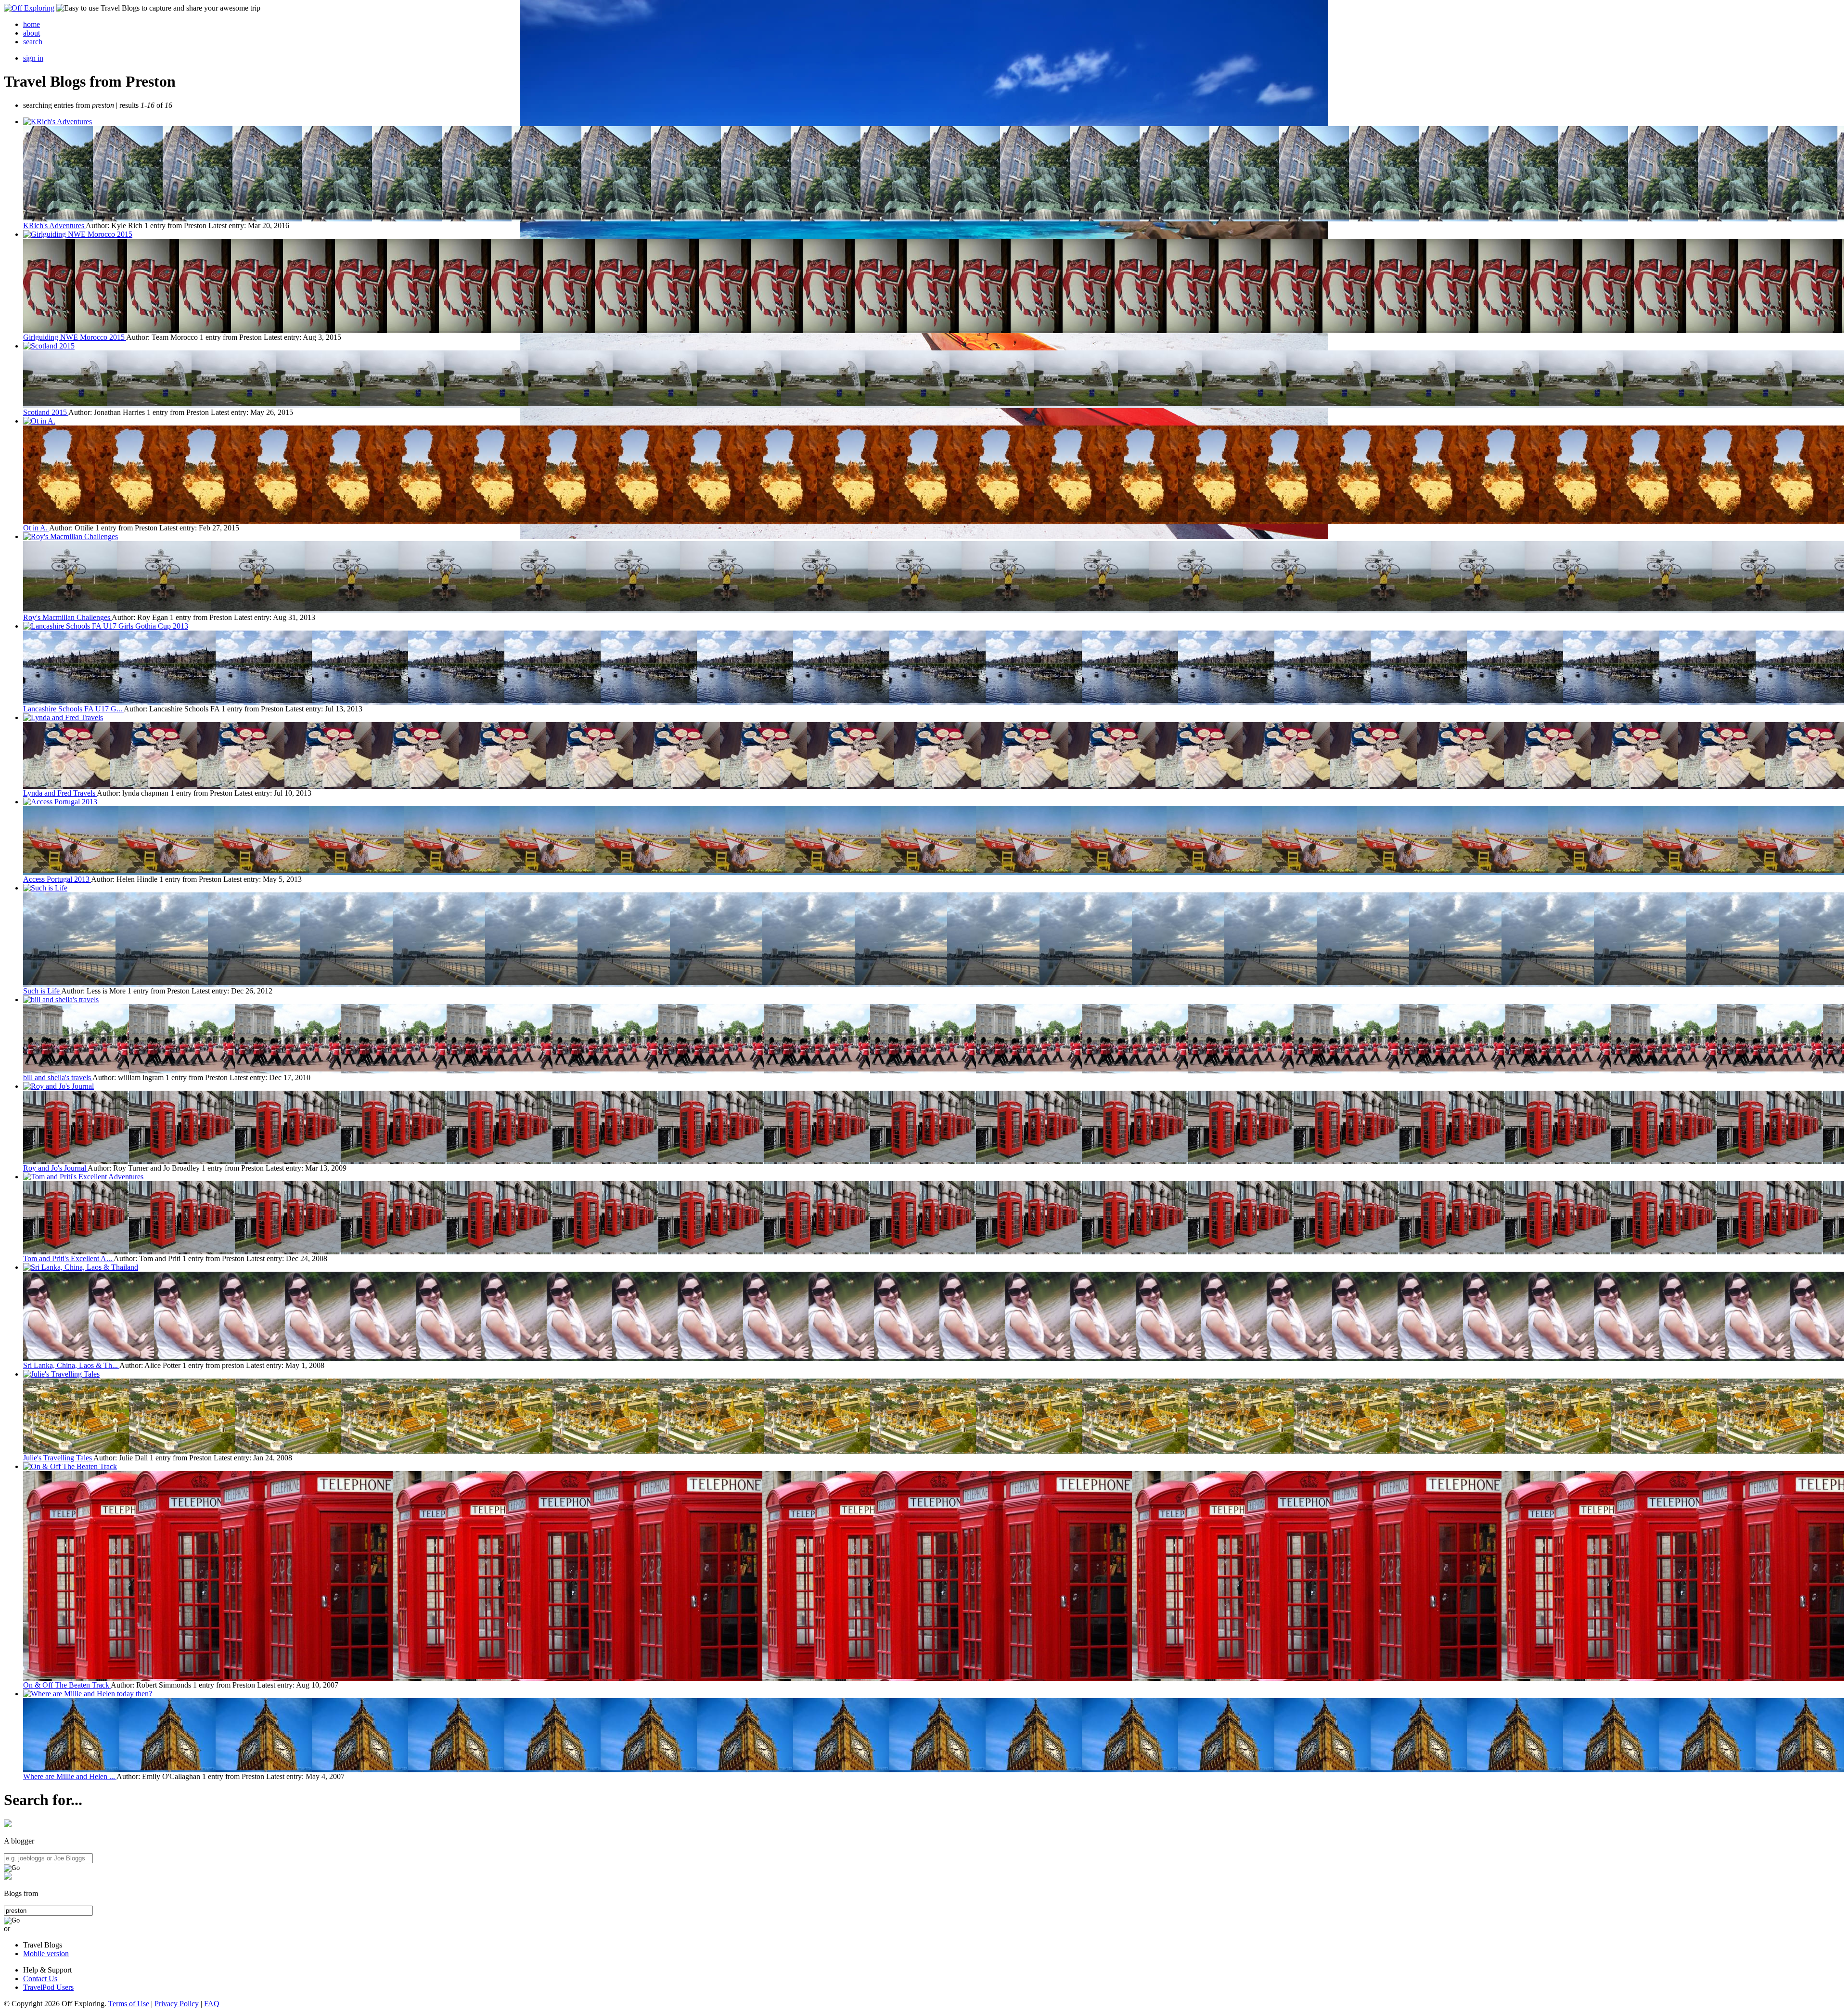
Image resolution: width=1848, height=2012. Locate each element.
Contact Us (40, 1979)
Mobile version (46, 1954)
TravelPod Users (48, 1987)
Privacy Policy (177, 2004)
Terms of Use (129, 2004)
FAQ (212, 2004)
